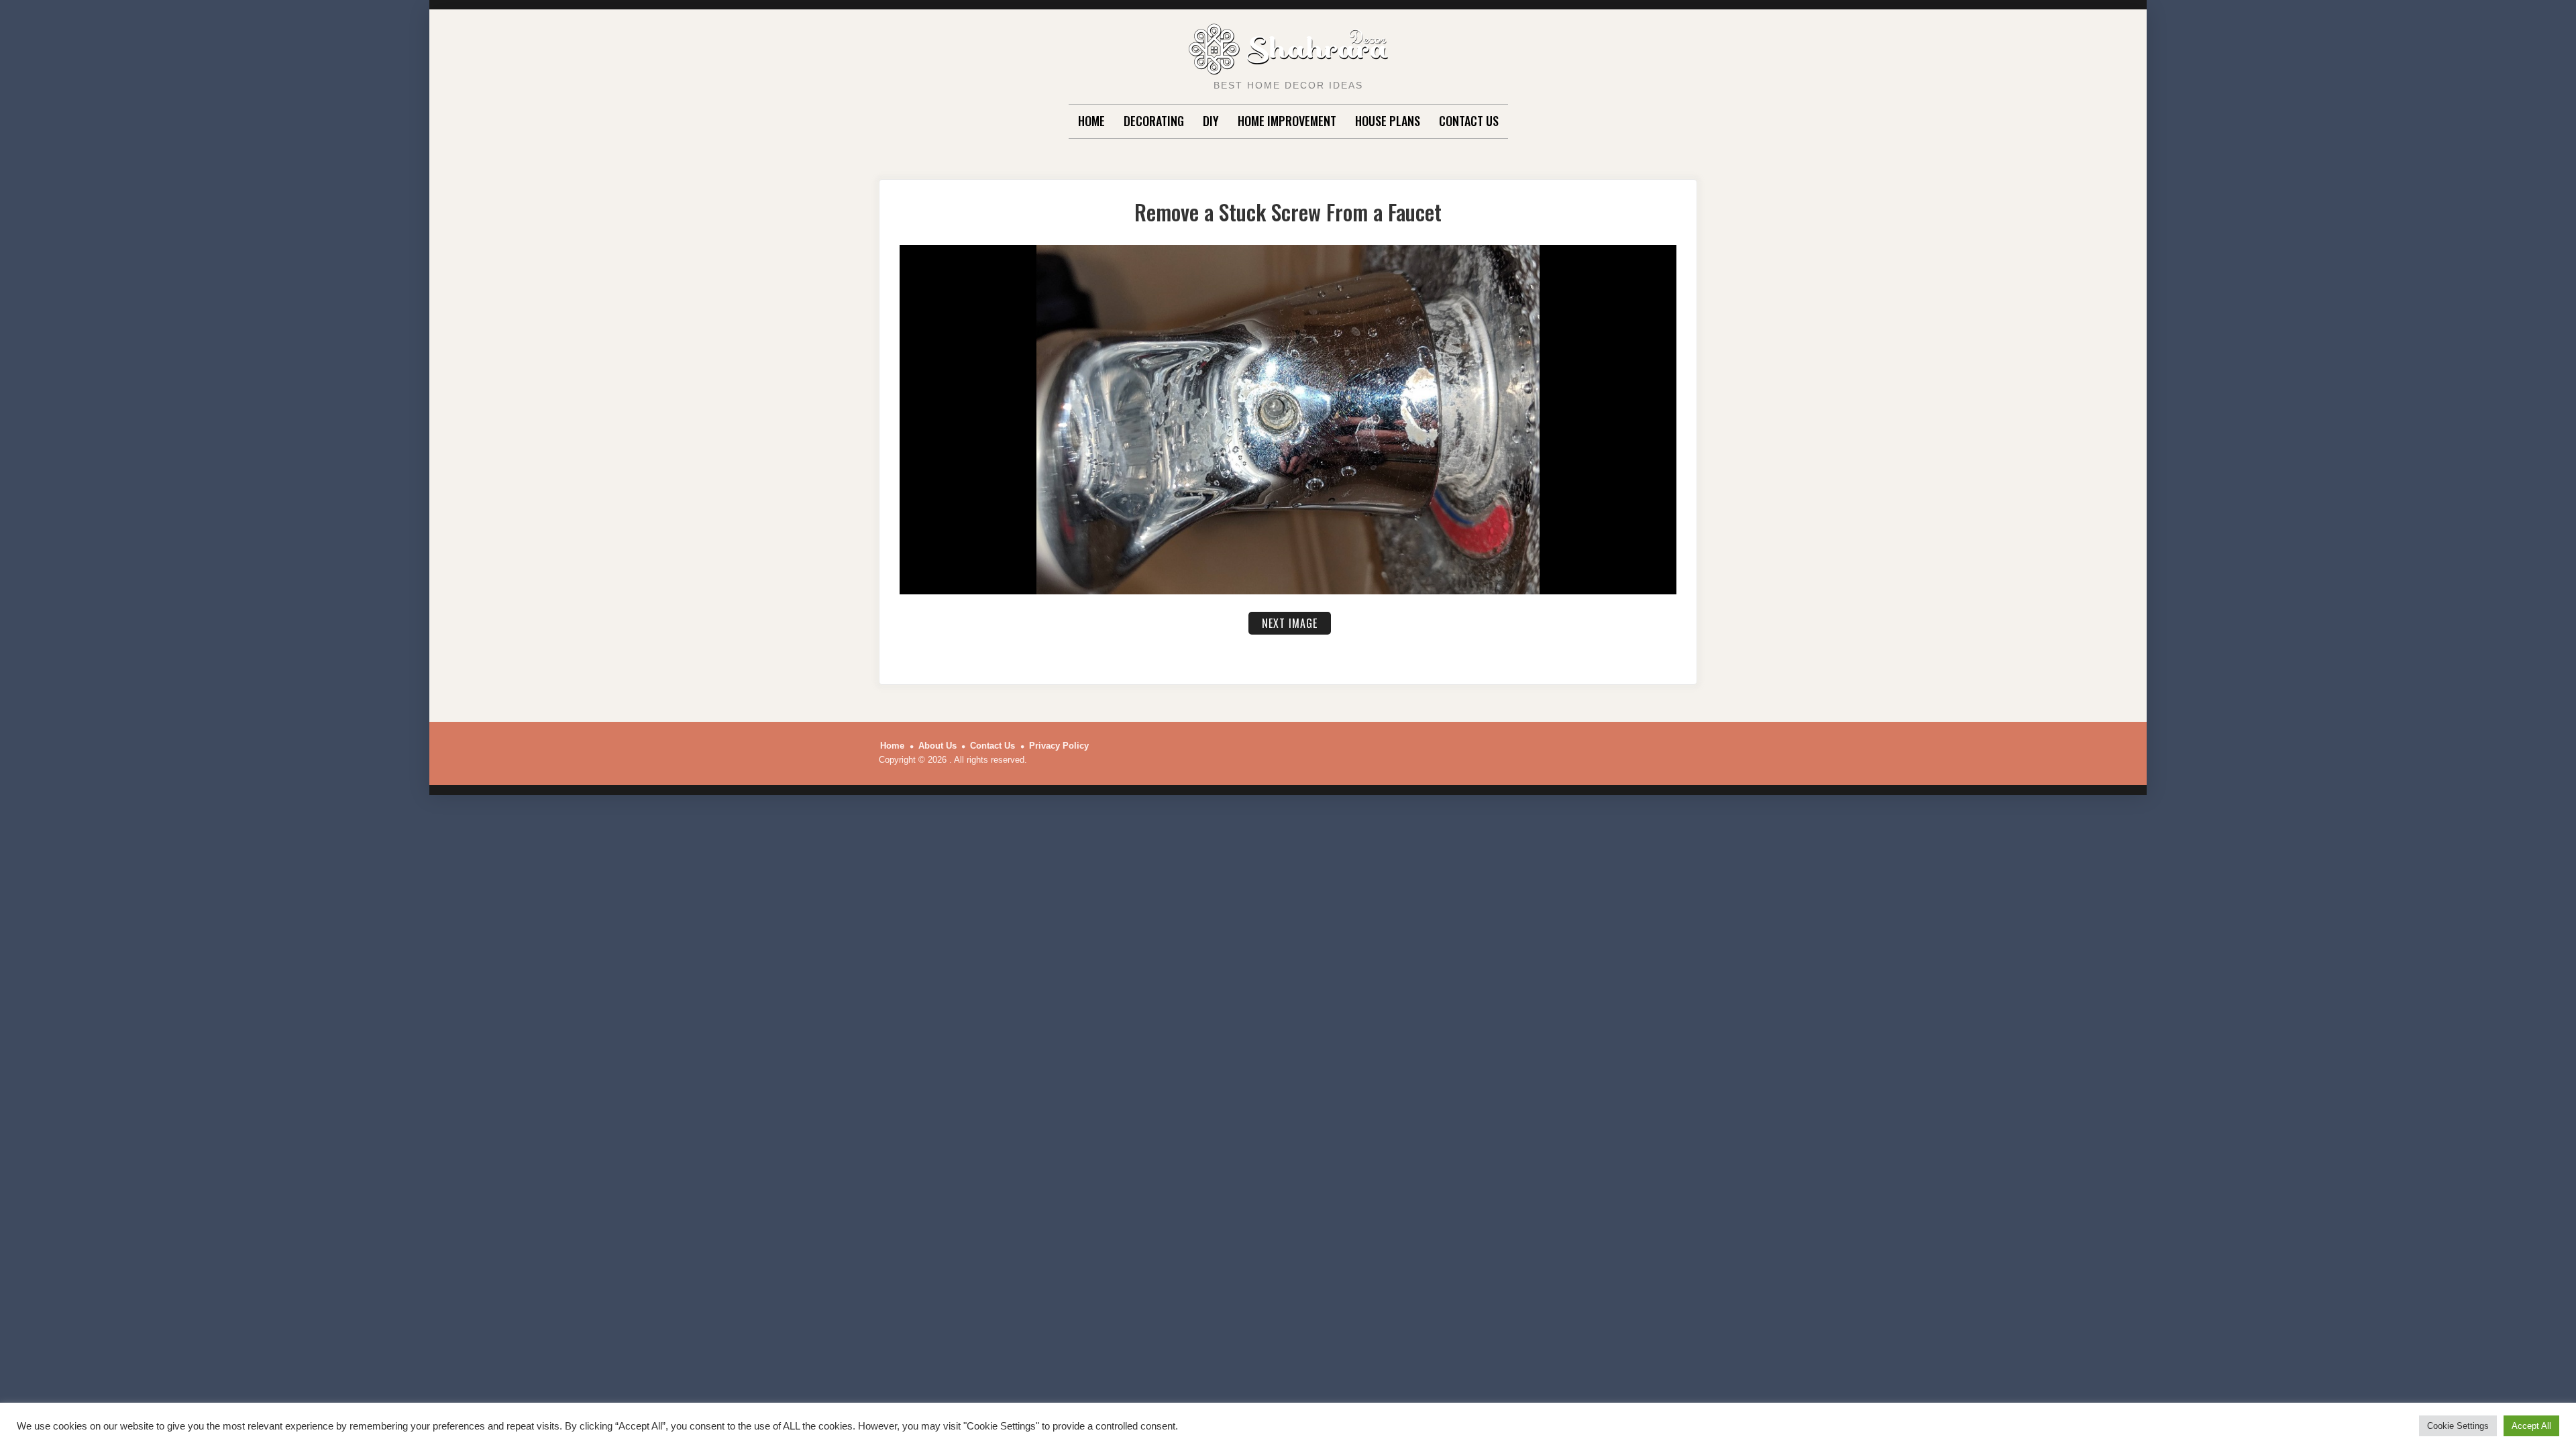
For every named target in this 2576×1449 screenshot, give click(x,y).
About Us (937, 746)
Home (1091, 121)
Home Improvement (1287, 121)
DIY (1211, 121)
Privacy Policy (1059, 746)
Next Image (1290, 623)
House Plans (1388, 121)
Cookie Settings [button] (2458, 1426)
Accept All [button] (2531, 1426)
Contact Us (1469, 121)
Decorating (1154, 121)
